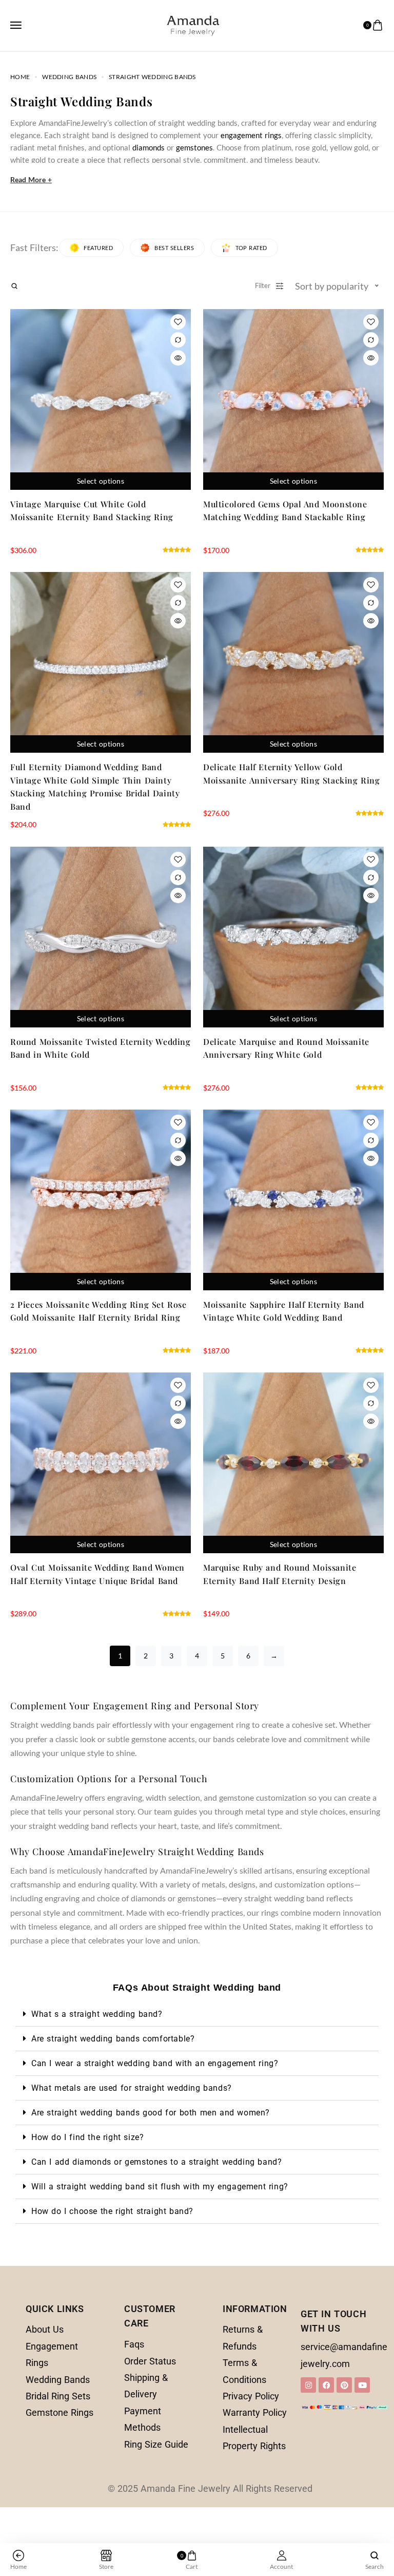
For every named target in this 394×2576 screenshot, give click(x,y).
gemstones (194, 147)
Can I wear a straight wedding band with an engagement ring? (155, 2063)
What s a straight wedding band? (97, 2014)
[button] (197, 2014)
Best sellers (174, 248)
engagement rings (251, 135)
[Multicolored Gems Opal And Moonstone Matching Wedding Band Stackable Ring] (293, 399)
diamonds (149, 147)
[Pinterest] (344, 2385)
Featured (98, 248)
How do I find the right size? (87, 2137)
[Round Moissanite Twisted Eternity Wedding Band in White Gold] (101, 937)
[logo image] (193, 24)
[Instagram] (308, 2385)
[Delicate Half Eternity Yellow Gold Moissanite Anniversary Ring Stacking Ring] (293, 662)
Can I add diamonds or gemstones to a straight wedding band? (156, 2162)
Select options (101, 481)
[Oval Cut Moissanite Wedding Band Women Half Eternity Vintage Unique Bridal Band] (101, 1463)
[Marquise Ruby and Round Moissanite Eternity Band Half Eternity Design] (293, 1463)
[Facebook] (326, 2385)
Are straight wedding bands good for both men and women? (151, 2113)
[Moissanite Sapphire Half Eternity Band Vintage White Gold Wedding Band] (293, 1200)
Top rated (251, 248)
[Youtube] (362, 2385)
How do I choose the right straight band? (112, 2211)
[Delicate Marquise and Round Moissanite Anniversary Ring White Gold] (293, 937)
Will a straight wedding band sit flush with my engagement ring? (160, 2187)
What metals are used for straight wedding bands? (132, 2088)
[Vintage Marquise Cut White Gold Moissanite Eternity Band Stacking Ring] (101, 399)
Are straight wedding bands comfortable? (113, 2039)
